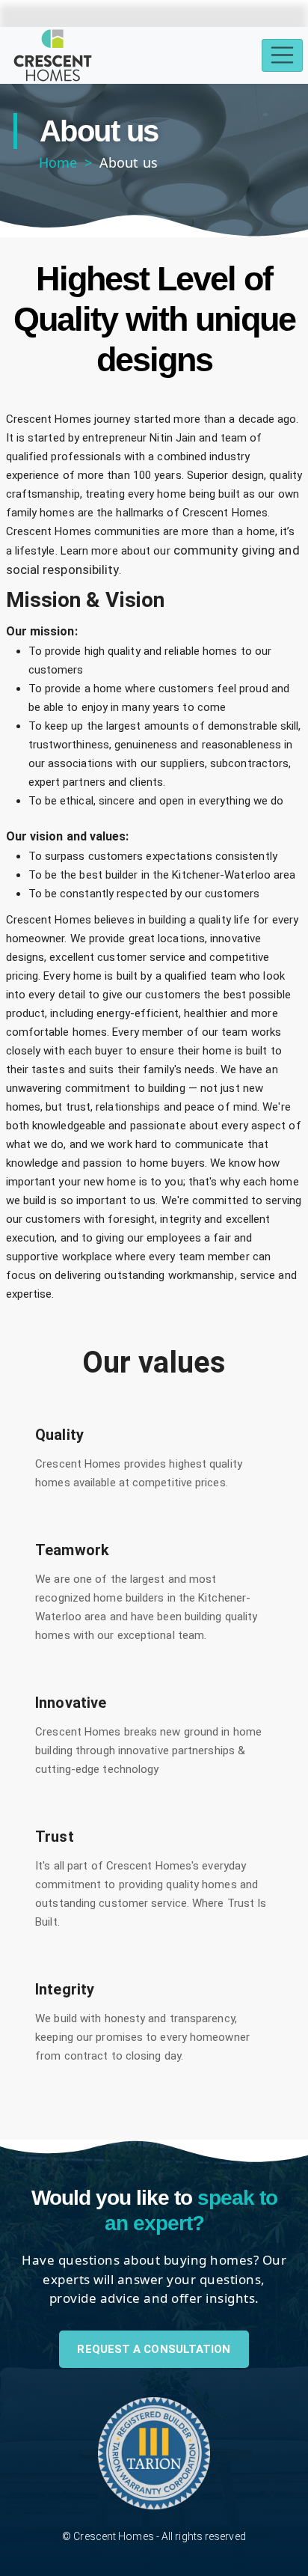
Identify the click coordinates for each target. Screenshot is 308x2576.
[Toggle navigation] (282, 56)
